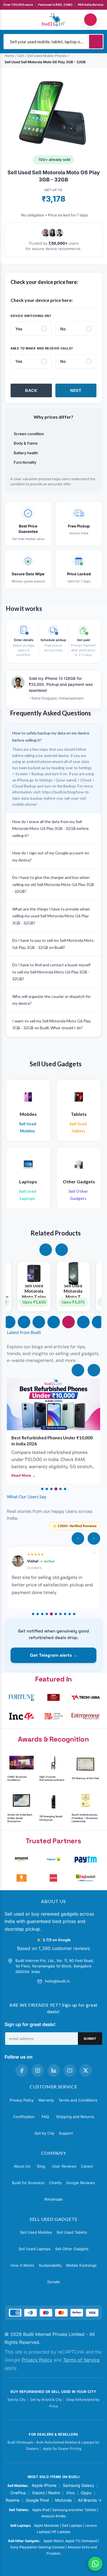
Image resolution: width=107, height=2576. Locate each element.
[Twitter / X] (86, 2070)
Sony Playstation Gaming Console (38, 2547)
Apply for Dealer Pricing (62, 2449)
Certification (24, 2117)
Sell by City (44, 2133)
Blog (41, 2166)
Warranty (46, 2100)
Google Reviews (81, 2183)
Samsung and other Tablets (74, 2510)
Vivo (70, 2493)
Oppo (86, 2493)
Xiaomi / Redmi (46, 2493)
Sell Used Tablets (72, 2232)
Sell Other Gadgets (72, 2249)
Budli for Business (28, 2183)
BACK (31, 390)
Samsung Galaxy (78, 2485)
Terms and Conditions (78, 2100)
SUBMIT (90, 2039)
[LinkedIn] (54, 2070)
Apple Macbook (47, 2525)
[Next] (94, 1370)
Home (9, 56)
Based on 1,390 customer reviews (53, 1948)
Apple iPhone (44, 2485)
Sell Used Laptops (35, 2249)
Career (87, 2166)
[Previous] (78, 1370)
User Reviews (64, 2166)
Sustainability (50, 2265)
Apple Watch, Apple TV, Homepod (70, 2541)
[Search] (96, 42)
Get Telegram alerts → (54, 1655)
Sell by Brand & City (46, 2400)
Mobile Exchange (81, 2265)
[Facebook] (22, 2070)
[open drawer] (17, 20)
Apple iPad (41, 2510)
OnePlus (18, 2493)
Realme (13, 2500)
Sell (21, 56)
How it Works (22, 2265)
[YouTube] (70, 2070)
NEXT (76, 390)
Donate (54, 2282)
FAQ (45, 2117)
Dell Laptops (72, 2525)
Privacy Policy (22, 2100)
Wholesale (53, 2199)
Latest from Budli (24, 1332)
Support (66, 2133)
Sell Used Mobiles (36, 2232)
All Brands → (90, 2500)
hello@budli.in (57, 1981)
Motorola (63, 2500)
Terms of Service (81, 2360)
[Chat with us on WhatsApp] (95, 2564)
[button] (46, 1250)
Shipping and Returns (75, 2117)
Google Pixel (37, 2500)
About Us (22, 2166)
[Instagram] (38, 2070)
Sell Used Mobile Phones (47, 56)
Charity (55, 2183)
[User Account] (90, 20)
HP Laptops (61, 2532)
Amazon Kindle (53, 2516)
